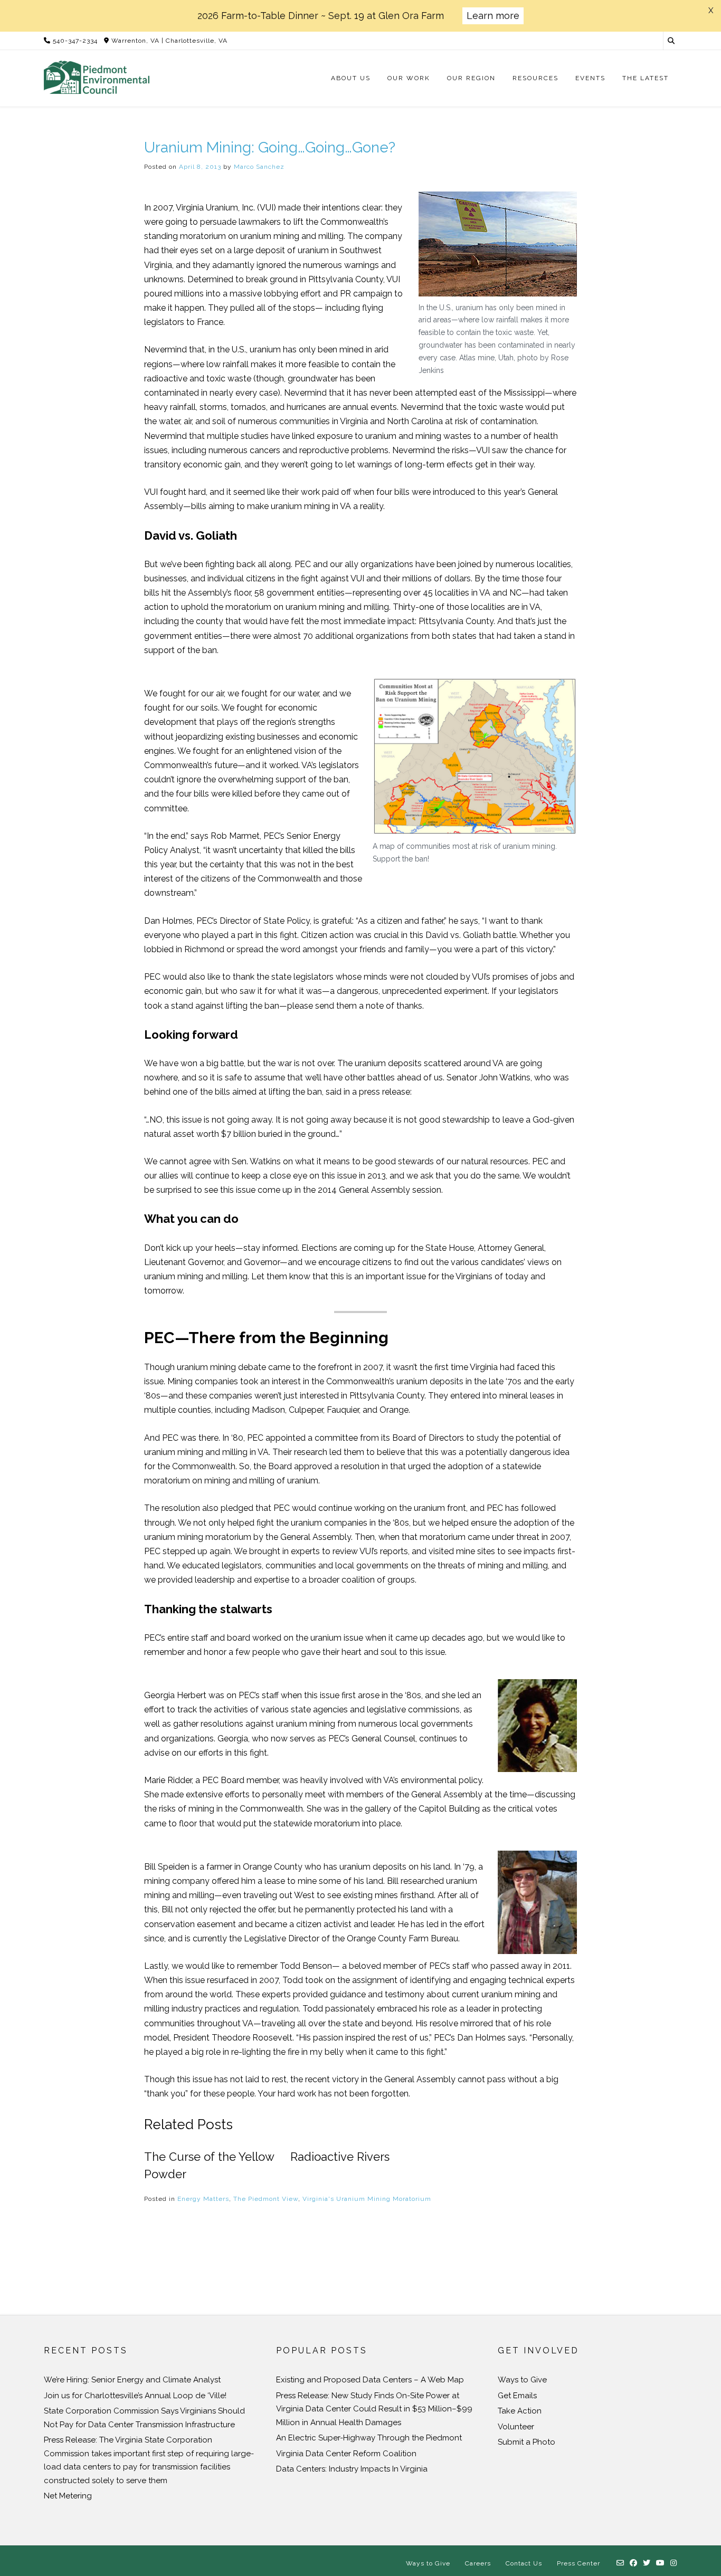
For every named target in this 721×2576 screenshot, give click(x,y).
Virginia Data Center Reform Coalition (346, 2454)
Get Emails (517, 2396)
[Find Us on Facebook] (634, 2563)
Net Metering (68, 2496)
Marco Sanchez (259, 167)
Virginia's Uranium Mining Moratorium (367, 2199)
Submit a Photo (526, 2442)
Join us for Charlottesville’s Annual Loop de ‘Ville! (135, 2396)
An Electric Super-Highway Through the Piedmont (369, 2438)
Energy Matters (203, 2199)
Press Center (578, 2563)
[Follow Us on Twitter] (647, 2563)
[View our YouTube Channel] (661, 2563)
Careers (478, 2563)
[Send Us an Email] (620, 2563)
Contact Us (524, 2563)
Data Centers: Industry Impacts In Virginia (352, 2469)
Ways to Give (522, 2380)
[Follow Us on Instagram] (674, 2563)
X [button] (711, 11)
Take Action (520, 2411)
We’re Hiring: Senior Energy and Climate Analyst (132, 2380)
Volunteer (516, 2427)
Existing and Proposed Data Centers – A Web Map (370, 2380)
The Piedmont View (266, 2199)
